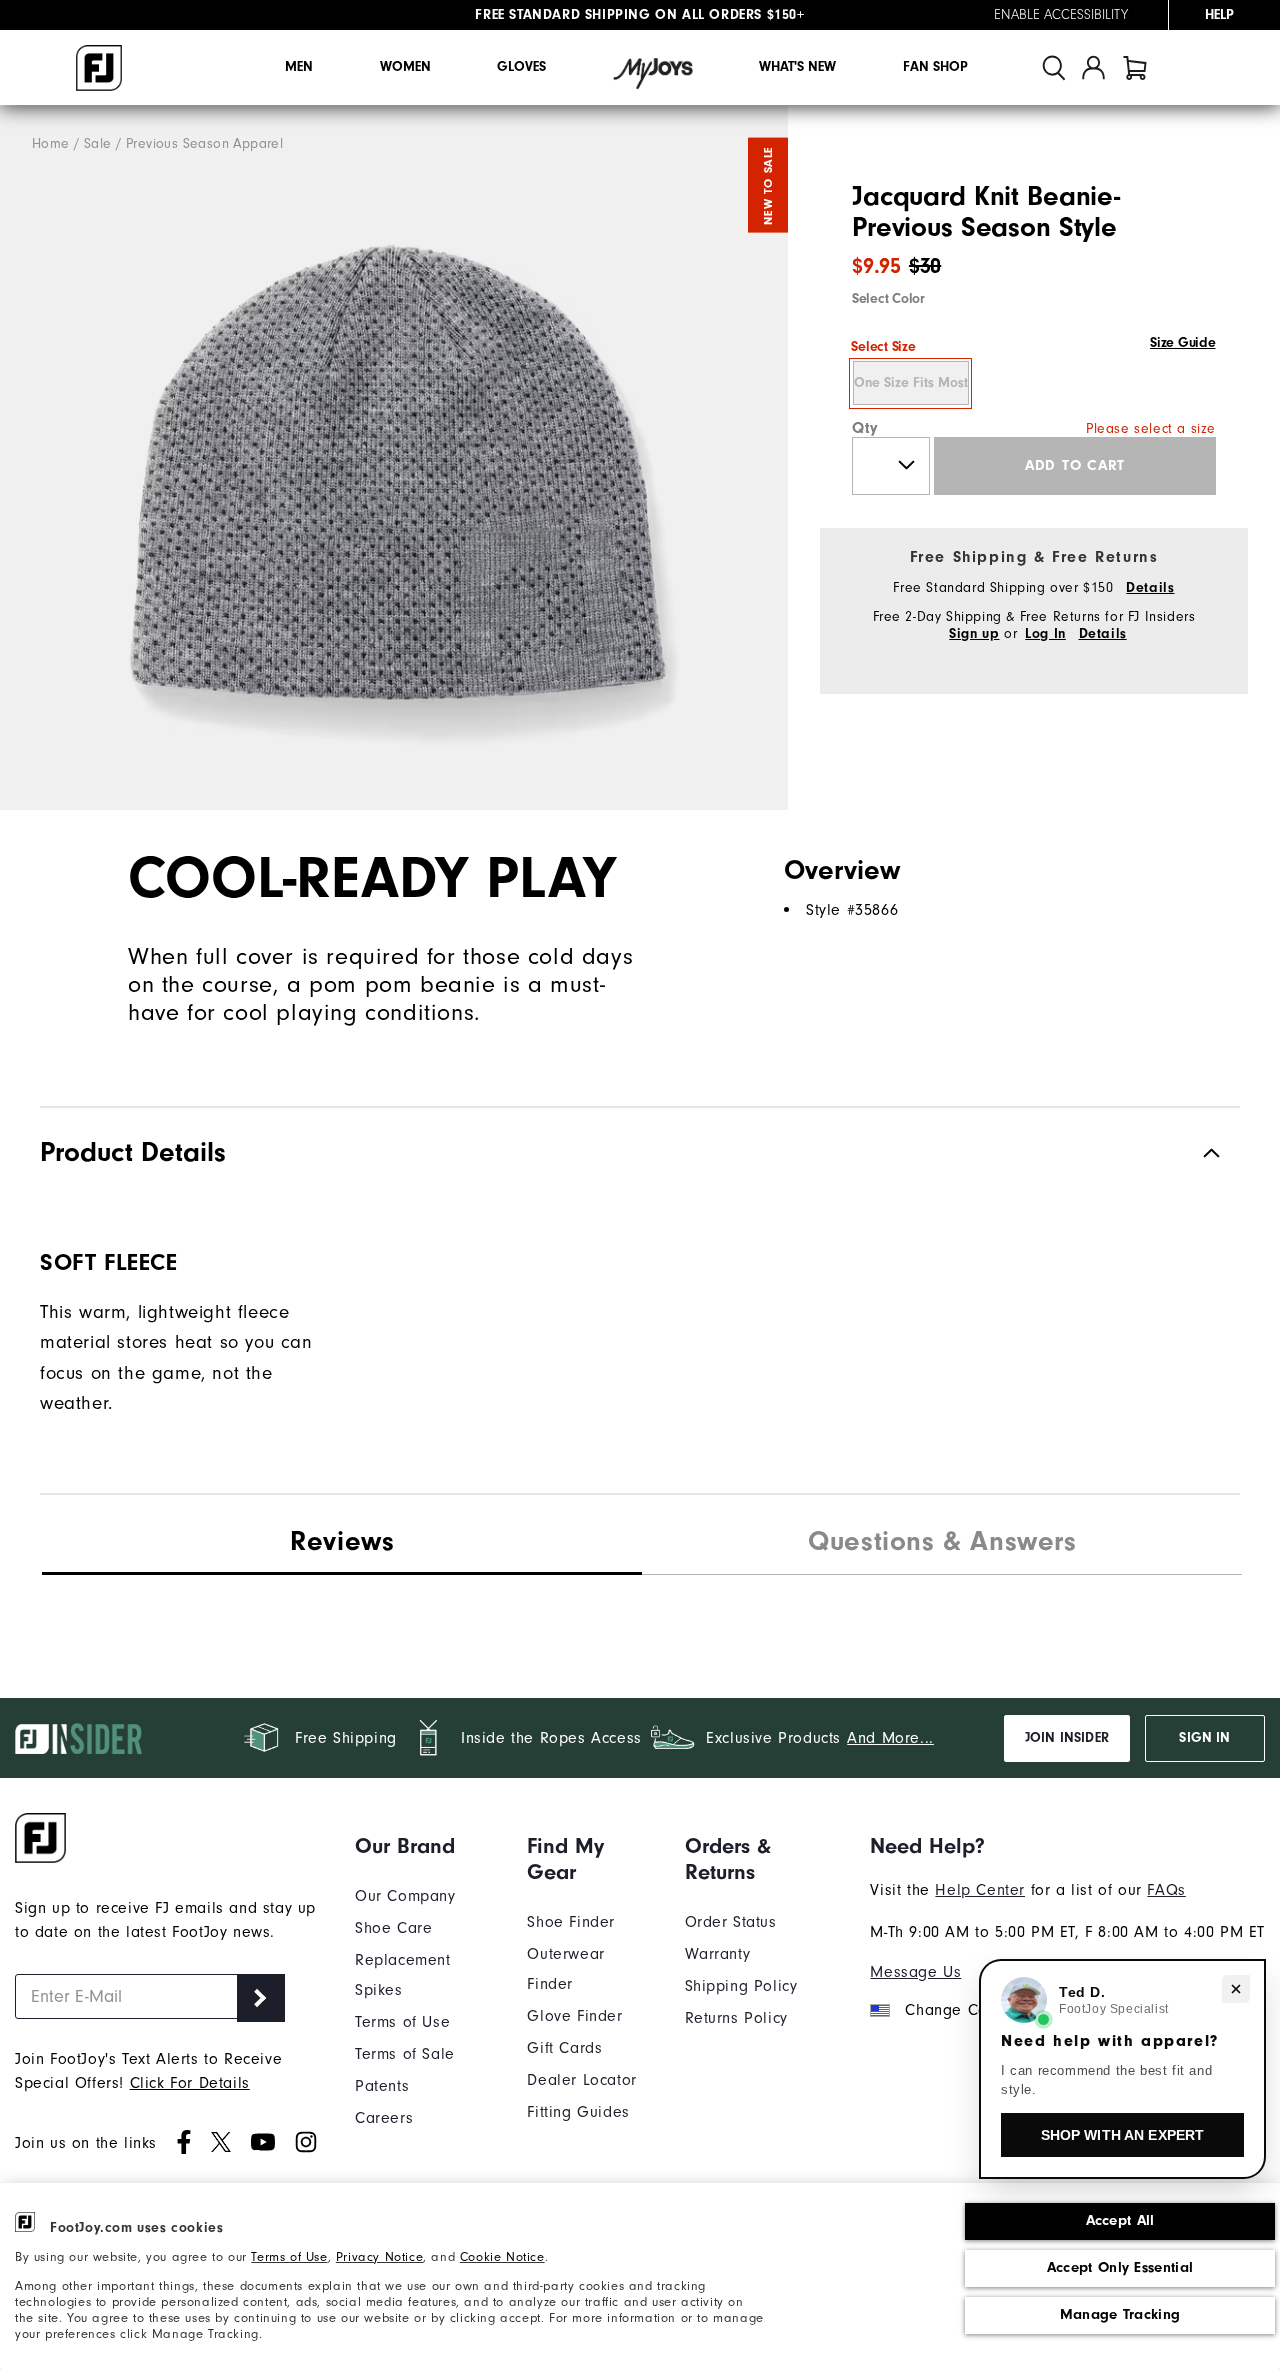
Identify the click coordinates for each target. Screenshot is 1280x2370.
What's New (797, 67)
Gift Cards (564, 2048)
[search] (1054, 67)
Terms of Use (289, 2256)
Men (299, 67)
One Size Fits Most (911, 383)
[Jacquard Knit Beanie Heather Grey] (394, 458)
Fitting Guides (578, 2112)
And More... (890, 1738)
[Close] (1236, 1989)
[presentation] (942, 1544)
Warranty (718, 1954)
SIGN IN (1204, 1738)
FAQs (1166, 1890)
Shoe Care (393, 1928)
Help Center (980, 1890)
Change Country (963, 2010)
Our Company (405, 1896)
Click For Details (190, 2083)
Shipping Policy (741, 1986)
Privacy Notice (379, 2256)
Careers (384, 2118)
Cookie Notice (502, 2256)
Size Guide (1182, 343)
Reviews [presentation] (342, 1541)
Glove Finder (574, 2016)
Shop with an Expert (1123, 2135)
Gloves (521, 67)
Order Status (731, 1922)
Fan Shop (935, 67)
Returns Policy (736, 2018)
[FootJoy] (99, 68)
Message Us (915, 1972)
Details (1150, 588)
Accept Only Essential (1120, 2267)
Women (405, 67)
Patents (382, 2086)
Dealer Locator (581, 2080)
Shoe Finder (571, 1922)
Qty (865, 428)
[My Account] (1093, 67)
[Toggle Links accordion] (426, 1846)
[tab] (1135, 67)
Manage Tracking (1120, 2314)
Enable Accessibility (1061, 15)
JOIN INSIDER (1067, 1738)
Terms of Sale (405, 2054)
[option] (394, 458)
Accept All (1120, 2220)
